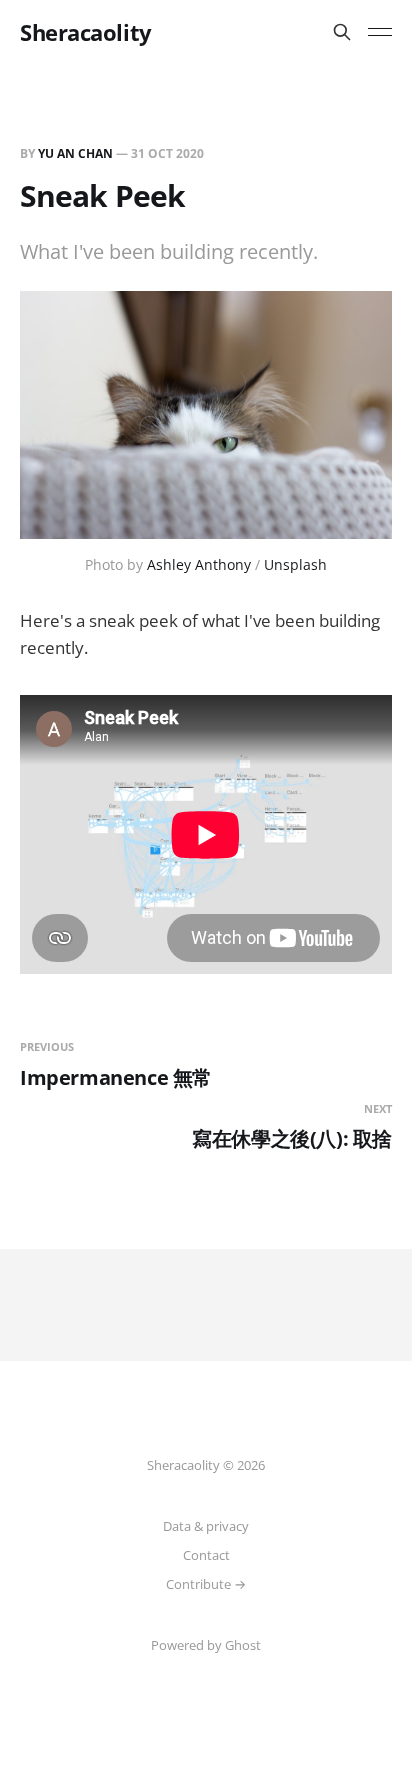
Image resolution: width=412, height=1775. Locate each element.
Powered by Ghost (206, 1645)
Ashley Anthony (199, 564)
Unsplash (295, 564)
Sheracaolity (86, 32)
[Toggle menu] (380, 32)
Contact (206, 1555)
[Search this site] (342, 32)
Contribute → (206, 1584)
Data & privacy (206, 1526)
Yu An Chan (75, 153)
